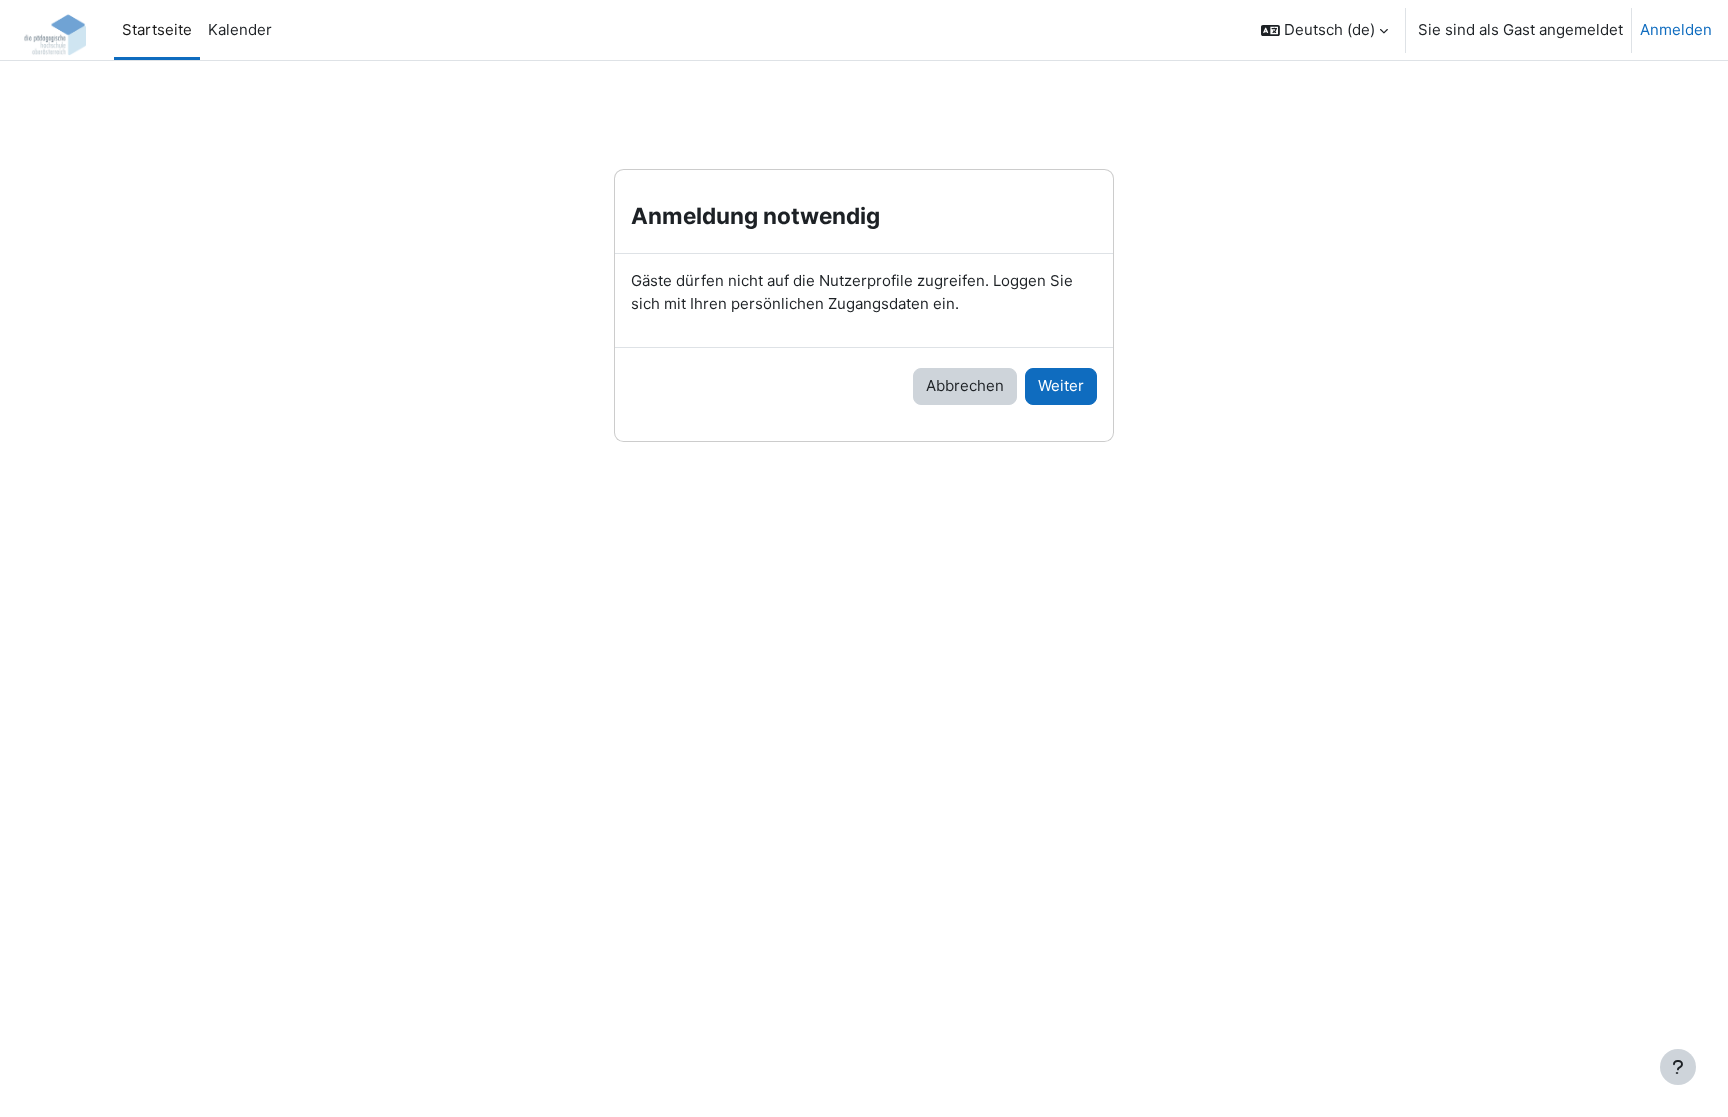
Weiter (1061, 385)
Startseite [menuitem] (157, 29)
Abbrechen (965, 385)
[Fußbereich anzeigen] (1678, 1067)
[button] (1324, 30)
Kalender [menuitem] (240, 29)
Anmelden (1676, 29)
